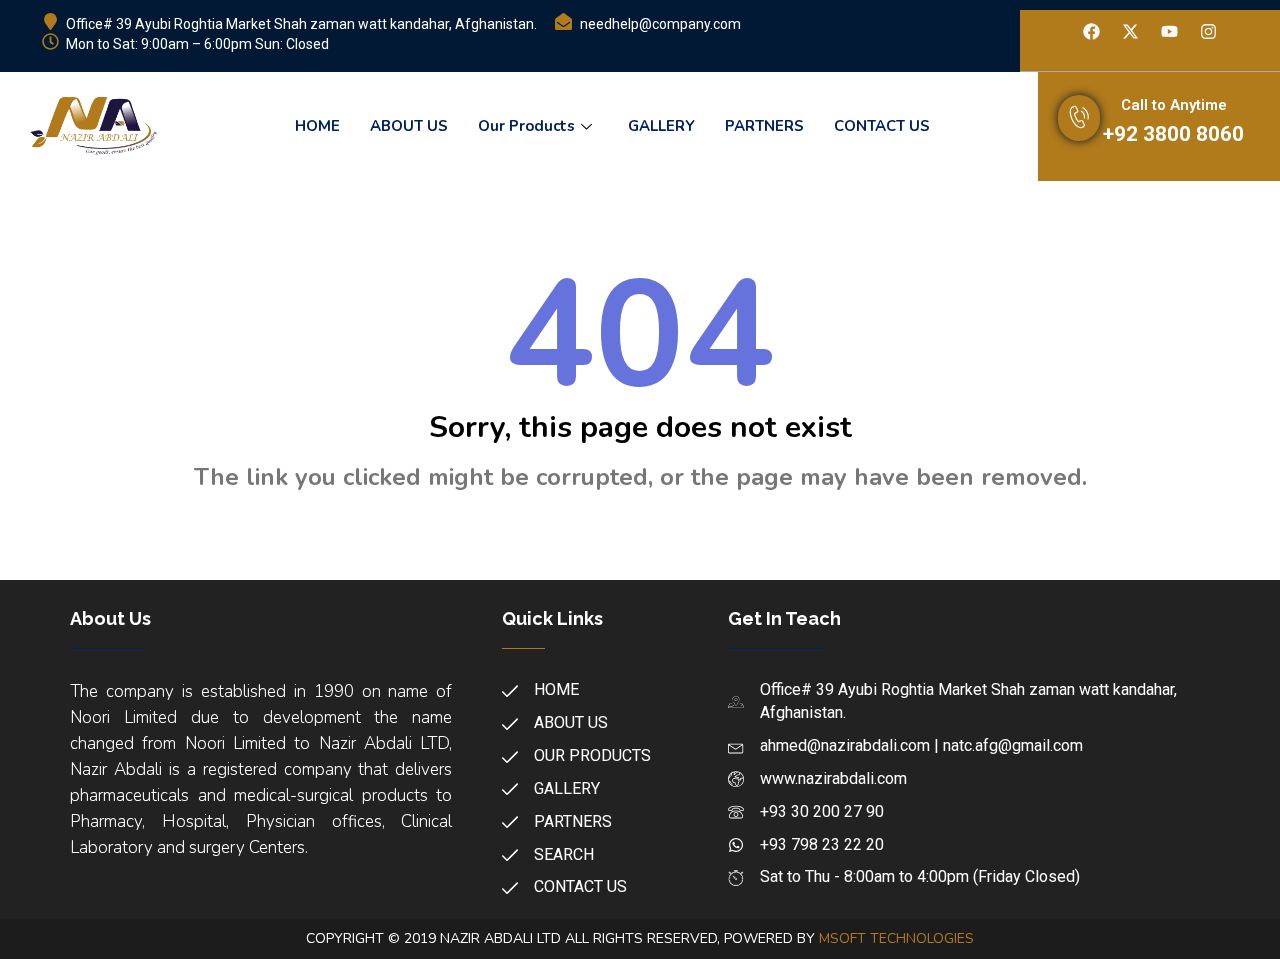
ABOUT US (409, 126)
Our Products (526, 126)
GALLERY (661, 126)
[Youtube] (1169, 32)
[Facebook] (1091, 32)
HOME (317, 126)
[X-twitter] (1130, 32)
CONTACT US (882, 126)
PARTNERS (764, 126)
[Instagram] (1208, 32)
